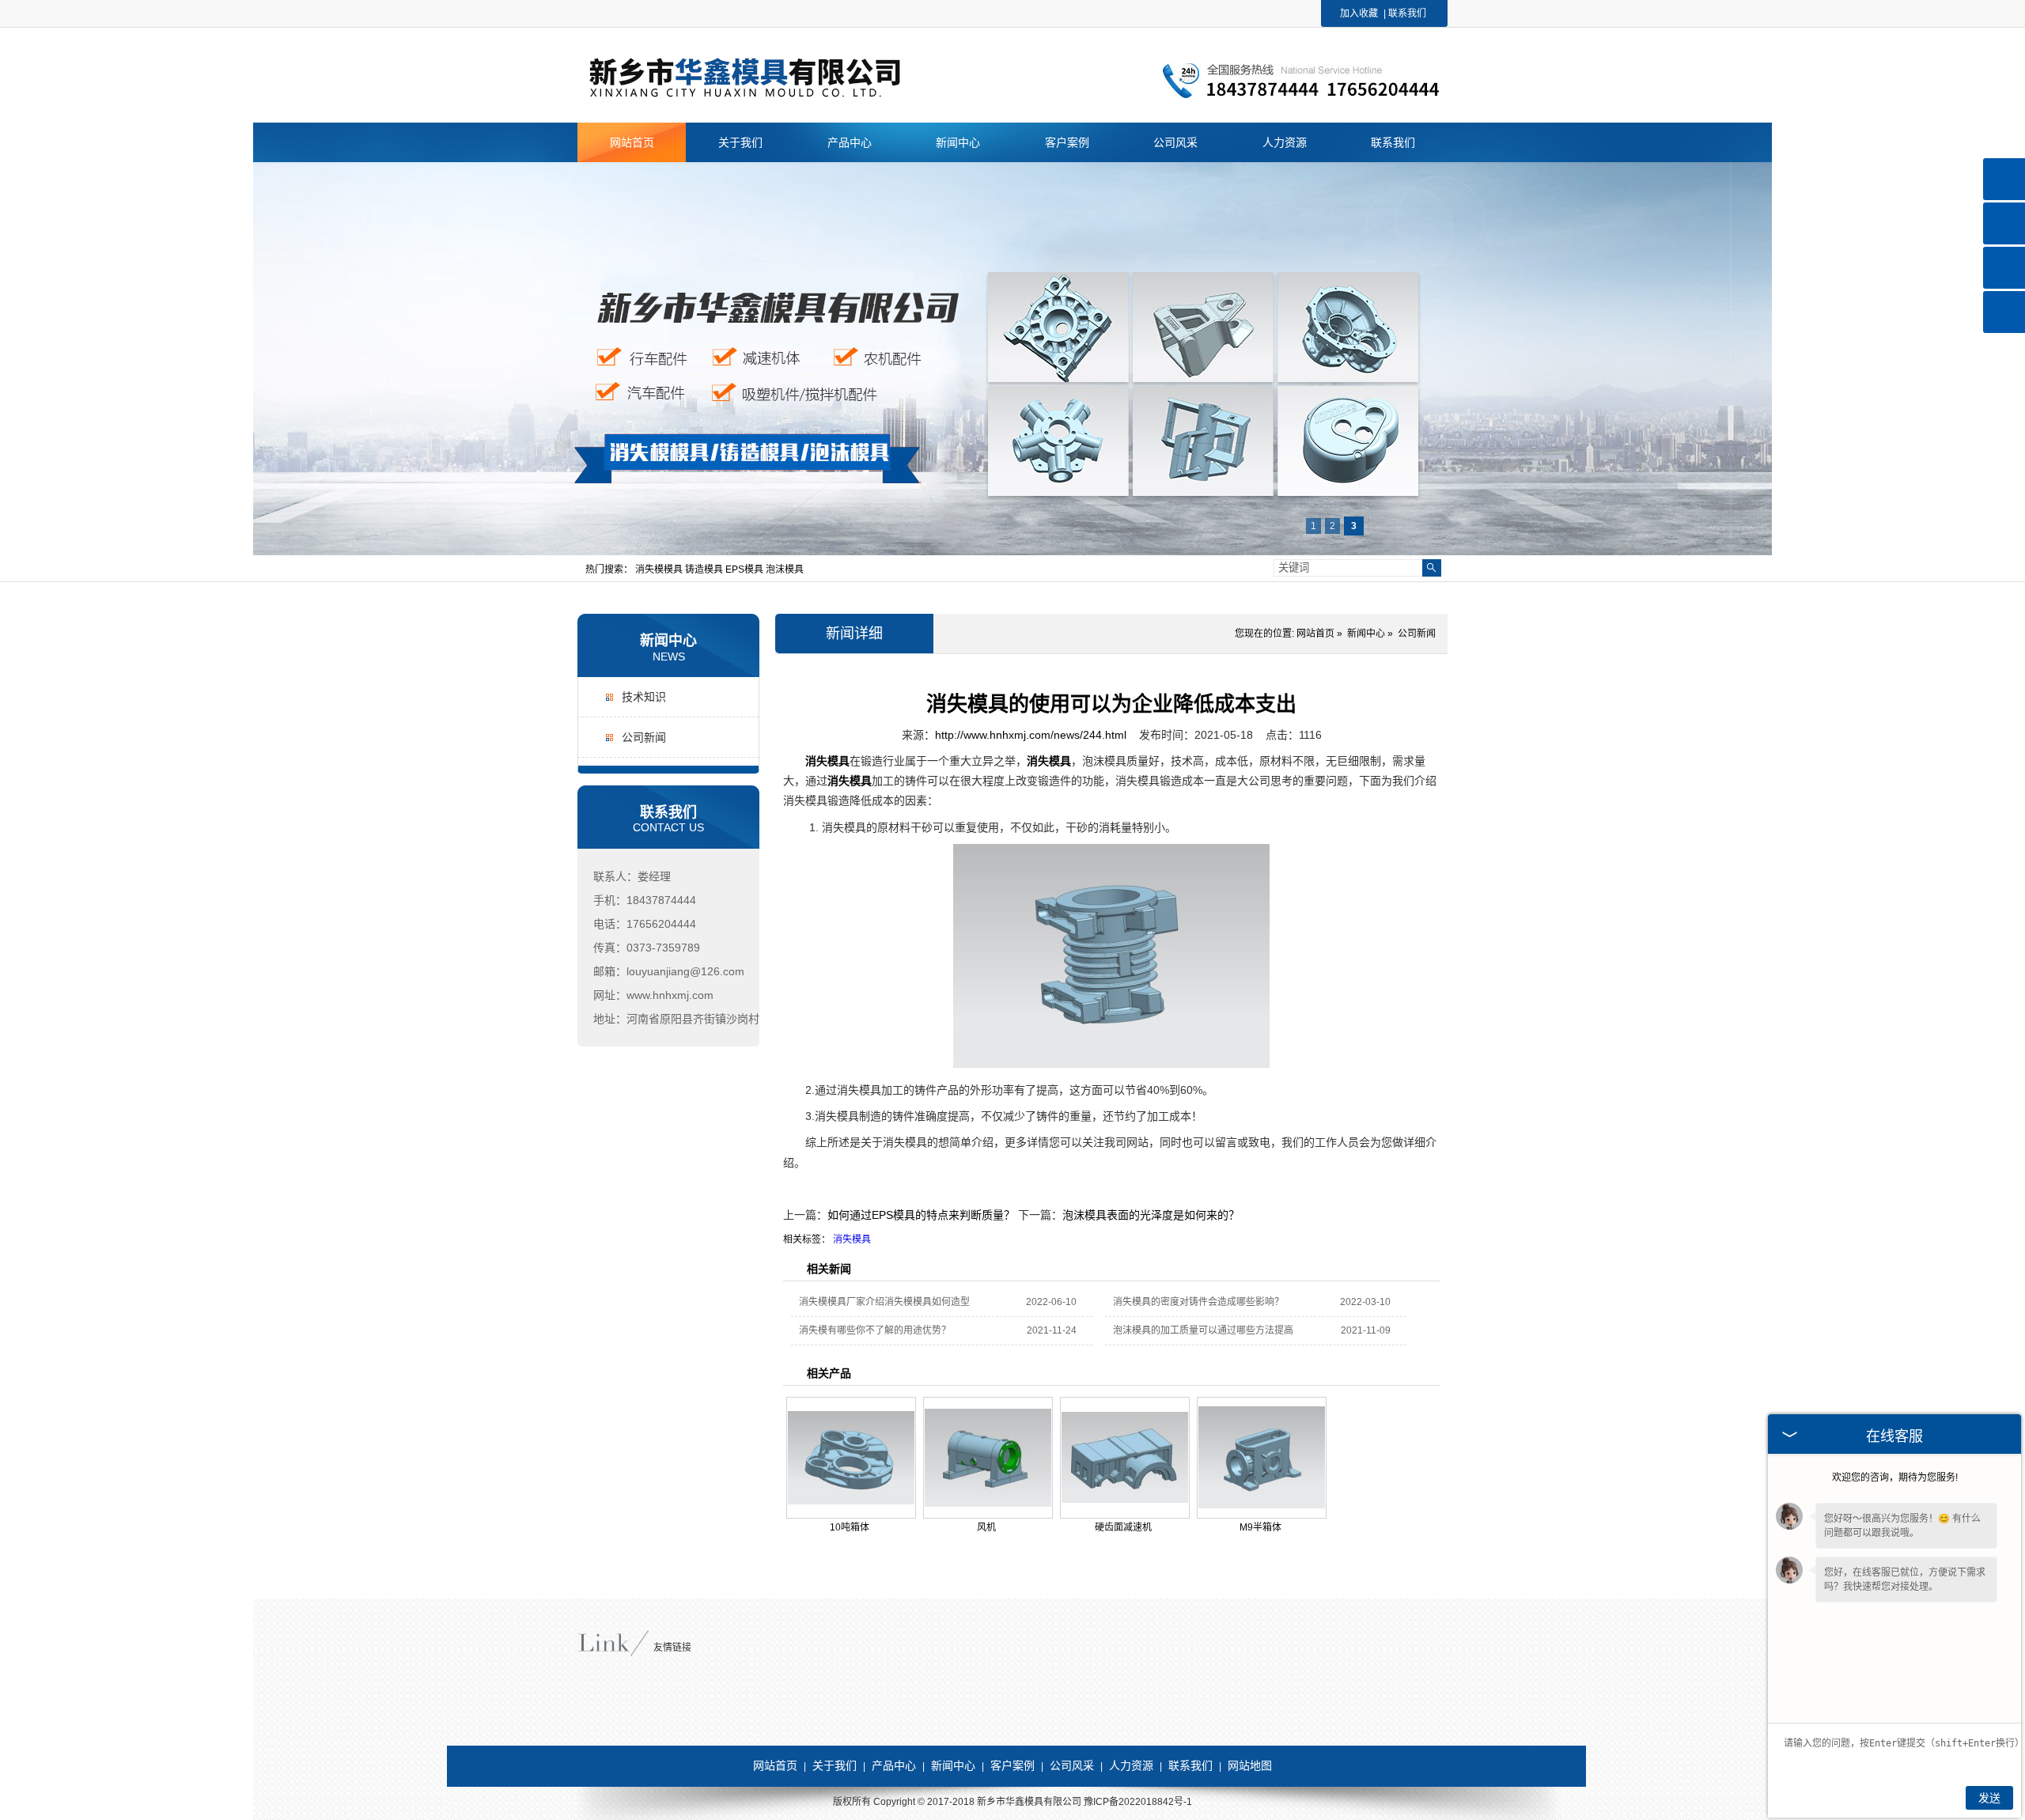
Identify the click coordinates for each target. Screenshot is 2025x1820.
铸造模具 (705, 569)
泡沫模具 (785, 569)
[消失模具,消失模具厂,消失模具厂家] (776, 96)
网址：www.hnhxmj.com (653, 995)
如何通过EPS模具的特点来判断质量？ (921, 1215)
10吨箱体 (850, 1527)
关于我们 (835, 1765)
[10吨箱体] (851, 1458)
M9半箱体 (1260, 1527)
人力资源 (1131, 1765)
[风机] (988, 1458)
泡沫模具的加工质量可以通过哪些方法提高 (1203, 1330)
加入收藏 (1359, 13)
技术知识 (644, 697)
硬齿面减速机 (1123, 1527)
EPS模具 (746, 569)
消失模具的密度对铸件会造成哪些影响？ (1198, 1302)
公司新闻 (644, 737)
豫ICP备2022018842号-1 (1138, 1802)
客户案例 (1012, 1765)
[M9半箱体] (1262, 1458)
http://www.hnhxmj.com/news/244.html (1031, 735)
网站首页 (1315, 634)
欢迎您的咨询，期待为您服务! (1895, 1478)
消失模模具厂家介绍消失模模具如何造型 (884, 1302)
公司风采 (1072, 1765)
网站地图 (1250, 1765)
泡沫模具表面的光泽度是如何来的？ (1151, 1215)
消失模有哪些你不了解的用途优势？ (875, 1330)
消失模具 (852, 1239)
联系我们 (1407, 13)
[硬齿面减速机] (1125, 1458)
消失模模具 (660, 569)
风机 (986, 1527)
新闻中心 (668, 641)
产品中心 (894, 1765)
